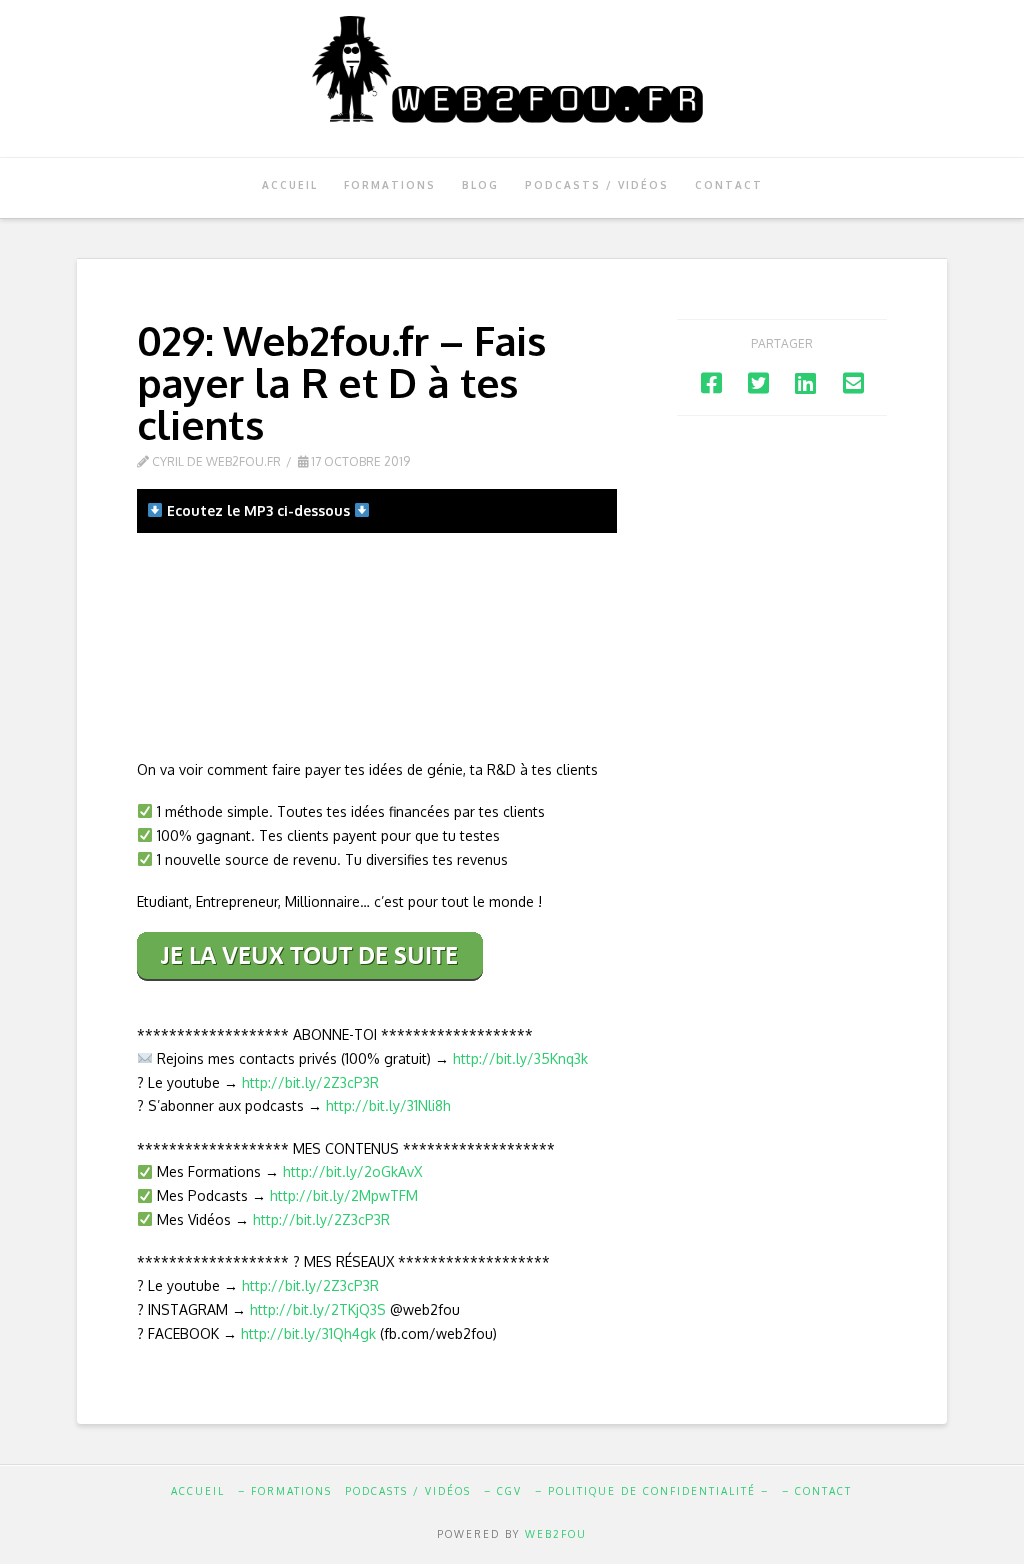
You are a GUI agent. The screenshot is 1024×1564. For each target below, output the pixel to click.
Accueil (198, 1491)
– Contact (817, 1491)
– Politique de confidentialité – (652, 1491)
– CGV (503, 1491)
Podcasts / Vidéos (408, 1491)
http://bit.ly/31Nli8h (388, 1105)
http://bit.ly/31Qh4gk (308, 1333)
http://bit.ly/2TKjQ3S (318, 1309)
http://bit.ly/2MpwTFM (344, 1195)
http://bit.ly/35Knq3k (520, 1058)
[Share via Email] (853, 382)
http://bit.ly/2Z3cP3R (310, 1082)
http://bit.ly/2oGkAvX (352, 1171)
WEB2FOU (556, 1534)
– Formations (285, 1491)
